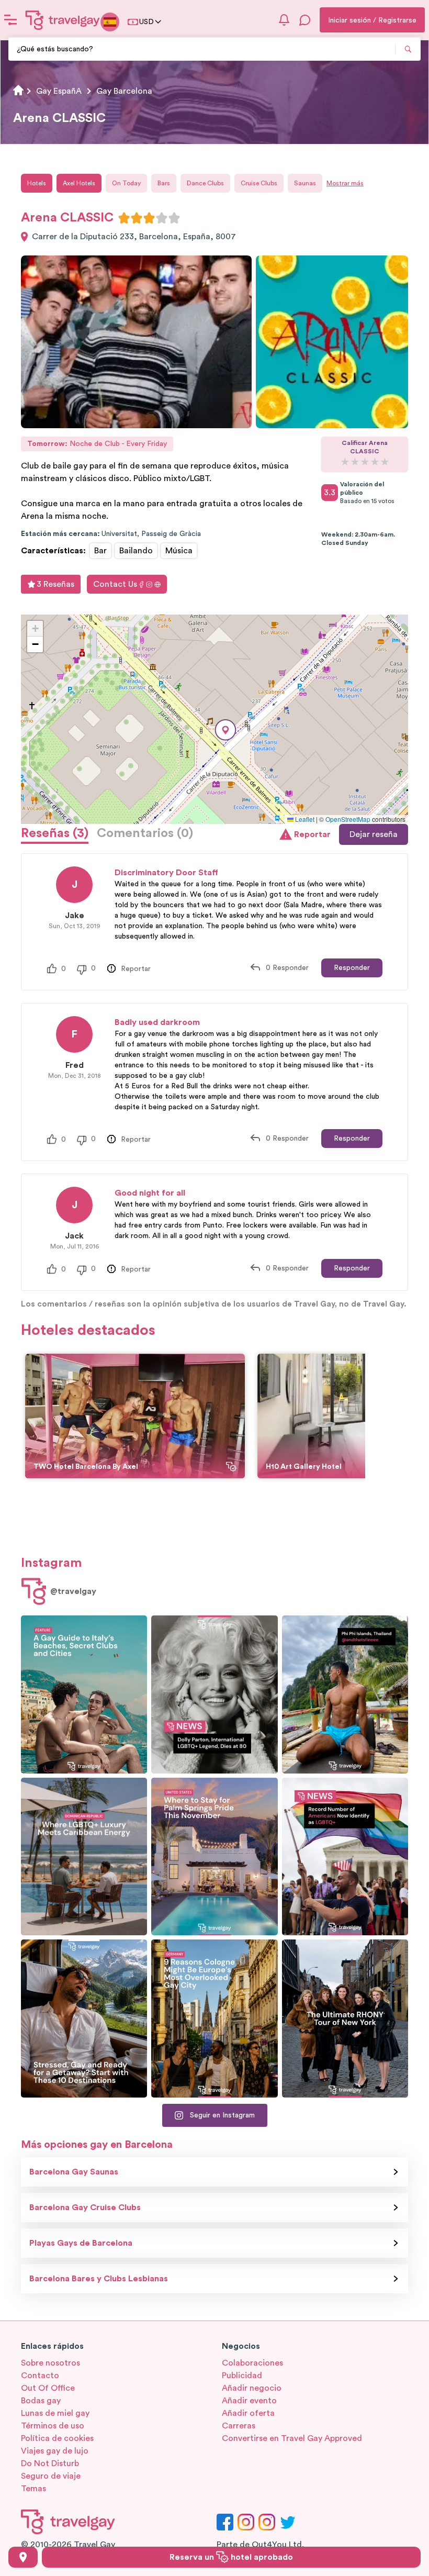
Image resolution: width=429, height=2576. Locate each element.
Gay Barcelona (124, 91)
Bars (164, 183)
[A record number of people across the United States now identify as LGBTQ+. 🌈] (345, 1857)
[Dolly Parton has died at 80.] (214, 1694)
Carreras (239, 2426)
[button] (225, 730)
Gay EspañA (59, 91)
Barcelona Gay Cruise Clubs (85, 2207)
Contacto (40, 2376)
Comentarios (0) (145, 833)
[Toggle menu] (10, 20)
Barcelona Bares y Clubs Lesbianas (99, 2279)
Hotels (37, 183)
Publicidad (242, 2376)
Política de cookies (57, 2438)
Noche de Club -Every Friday (97, 444)
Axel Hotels (79, 183)
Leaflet (304, 819)
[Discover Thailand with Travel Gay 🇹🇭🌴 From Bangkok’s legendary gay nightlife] (345, 1694)
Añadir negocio (252, 2388)
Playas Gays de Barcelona (81, 2243)
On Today (126, 183)
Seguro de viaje (51, 2476)
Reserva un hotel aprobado (231, 2557)
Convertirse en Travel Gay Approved (292, 2438)
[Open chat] (305, 20)
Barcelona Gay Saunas (74, 2172)
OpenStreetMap (348, 819)
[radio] (124, 218)
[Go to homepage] (63, 20)
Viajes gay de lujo (55, 2451)
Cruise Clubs (259, 183)
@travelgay (73, 1591)
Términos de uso (53, 2426)
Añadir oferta (248, 2413)
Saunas (305, 183)
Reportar (312, 834)
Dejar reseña (374, 834)
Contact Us (115, 584)
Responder (352, 968)
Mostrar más (345, 183)
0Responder (287, 968)
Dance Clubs (205, 183)
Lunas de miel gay (55, 2413)
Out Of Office (48, 2388)
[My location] (23, 2557)
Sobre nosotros (50, 2363)
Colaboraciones (252, 2363)
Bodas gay (41, 2401)
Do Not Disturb (50, 2463)
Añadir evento (249, 2401)
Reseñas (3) (55, 833)
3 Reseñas (55, 584)
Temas (33, 2489)
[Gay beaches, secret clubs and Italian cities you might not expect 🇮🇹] (84, 1694)
